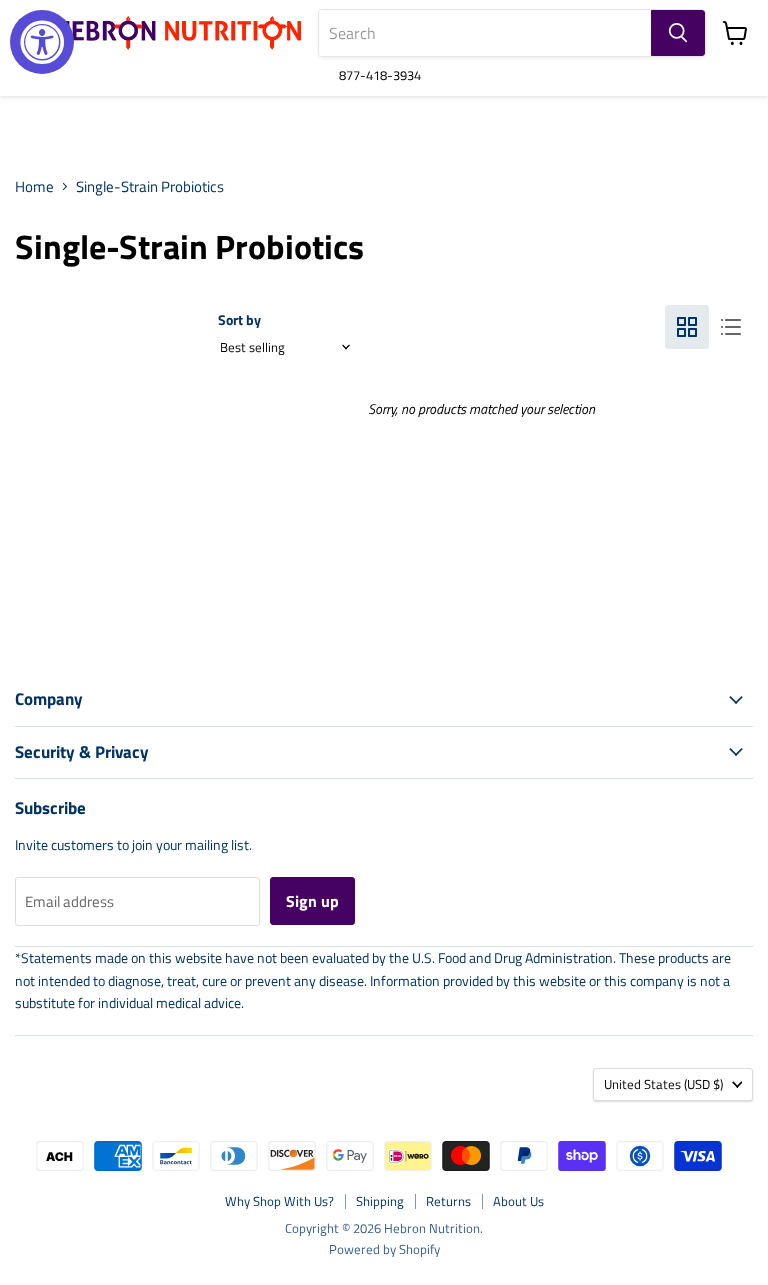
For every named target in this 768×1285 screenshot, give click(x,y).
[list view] (731, 327)
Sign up (312, 901)
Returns (448, 1201)
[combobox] (485, 33)
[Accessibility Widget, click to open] (42, 42)
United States (663, 1084)
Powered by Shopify (384, 1249)
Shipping (380, 1201)
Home (34, 186)
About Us (518, 1201)
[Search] (678, 33)
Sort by (239, 319)
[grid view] (687, 327)
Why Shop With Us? (279, 1201)
